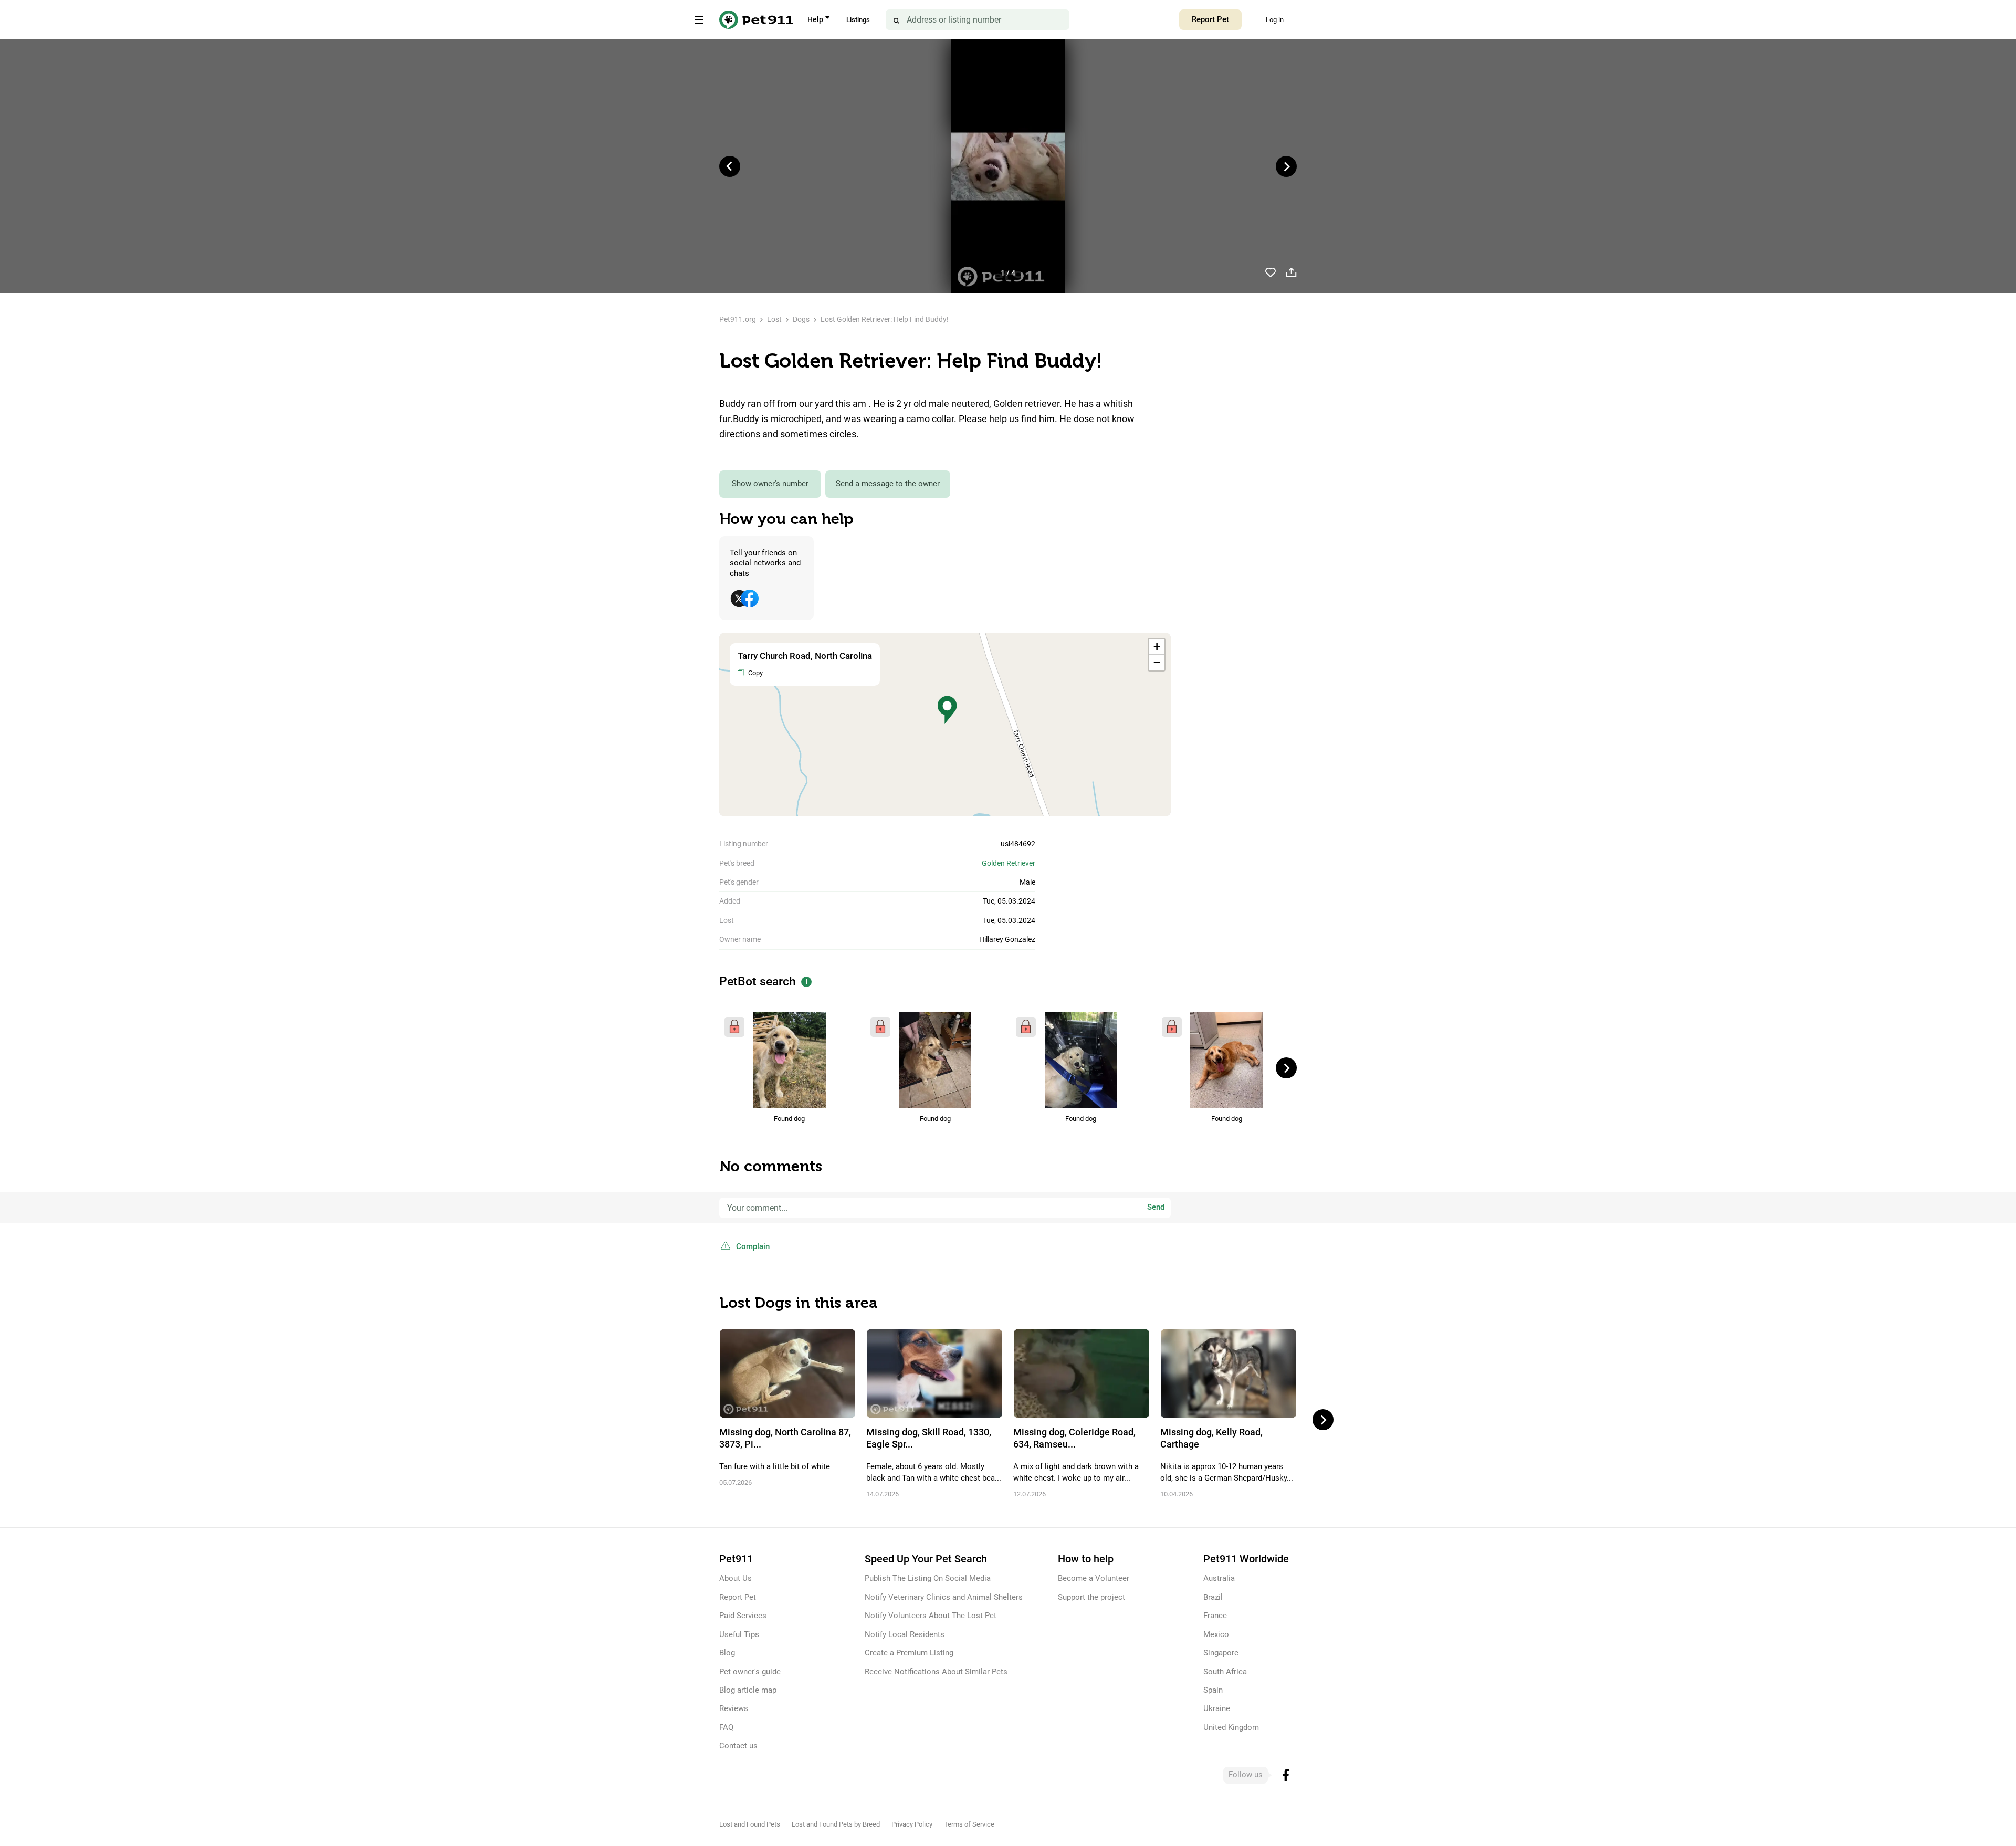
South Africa (1225, 1672)
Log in (1275, 20)
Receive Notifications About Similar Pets (936, 1672)
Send (1156, 1207)
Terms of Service (969, 1824)
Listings (858, 20)
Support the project (1091, 1597)
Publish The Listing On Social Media (928, 1578)
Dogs (801, 319)
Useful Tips (739, 1634)
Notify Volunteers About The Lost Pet (931, 1616)
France (1215, 1616)
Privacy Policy (912, 1824)
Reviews (734, 1708)
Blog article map (748, 1690)
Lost (774, 319)
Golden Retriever (1009, 863)
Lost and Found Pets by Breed (836, 1824)
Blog (727, 1653)
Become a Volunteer (1094, 1578)
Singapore (1221, 1653)
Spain (1213, 1690)
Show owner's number (770, 484)
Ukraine (1217, 1708)
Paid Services (743, 1616)
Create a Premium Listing (909, 1653)
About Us (736, 1578)
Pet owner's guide (750, 1672)
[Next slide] (1286, 166)
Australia (1219, 1578)
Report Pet (1210, 19)
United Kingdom (1231, 1727)
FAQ (726, 1727)
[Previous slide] (730, 166)
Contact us (738, 1746)
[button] (947, 710)
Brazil (1213, 1597)
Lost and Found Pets (750, 1824)
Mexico (1216, 1634)
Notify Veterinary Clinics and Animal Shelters (944, 1597)
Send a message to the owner (888, 484)
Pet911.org (738, 319)
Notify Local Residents (905, 1634)
